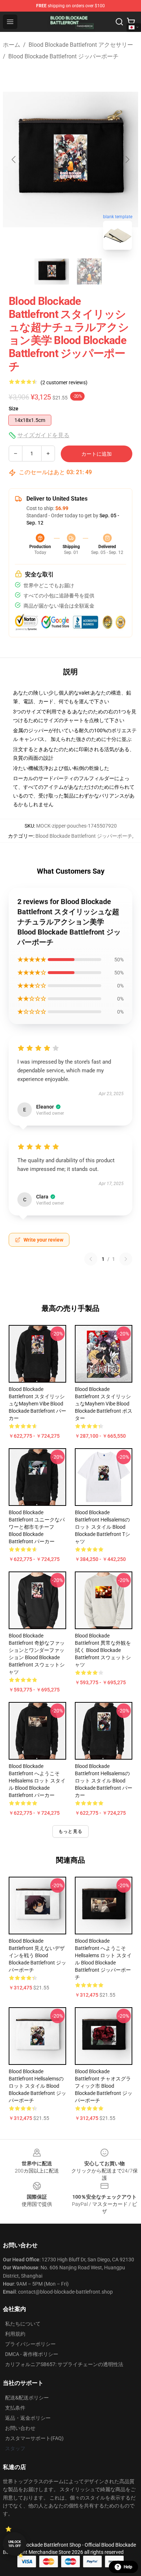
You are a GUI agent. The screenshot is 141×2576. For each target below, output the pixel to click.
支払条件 (15, 2408)
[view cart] (131, 22)
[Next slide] (127, 160)
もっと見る (70, 1831)
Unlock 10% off (15, 2544)
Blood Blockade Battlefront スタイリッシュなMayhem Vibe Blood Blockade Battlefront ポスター (104, 1404)
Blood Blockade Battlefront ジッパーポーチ (63, 56)
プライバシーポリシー (30, 2344)
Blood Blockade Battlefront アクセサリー (81, 45)
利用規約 (15, 2334)
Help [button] (128, 2567)
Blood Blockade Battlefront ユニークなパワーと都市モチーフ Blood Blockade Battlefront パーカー (37, 1527)
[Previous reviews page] (91, 1259)
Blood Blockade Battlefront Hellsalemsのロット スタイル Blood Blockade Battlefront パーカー (104, 1781)
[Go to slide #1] (52, 272)
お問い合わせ (20, 2428)
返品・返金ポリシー (28, 2418)
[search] (119, 22)
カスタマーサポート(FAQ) (34, 2438)
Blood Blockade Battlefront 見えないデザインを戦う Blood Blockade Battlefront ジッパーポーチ (37, 1955)
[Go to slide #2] (89, 272)
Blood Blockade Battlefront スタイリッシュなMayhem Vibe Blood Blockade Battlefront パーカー (37, 1404)
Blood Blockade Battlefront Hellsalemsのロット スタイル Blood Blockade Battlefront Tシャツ (102, 1527)
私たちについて (23, 2324)
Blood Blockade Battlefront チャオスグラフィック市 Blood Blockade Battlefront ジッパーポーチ (104, 2086)
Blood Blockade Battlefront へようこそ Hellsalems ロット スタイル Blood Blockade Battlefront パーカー (37, 1781)
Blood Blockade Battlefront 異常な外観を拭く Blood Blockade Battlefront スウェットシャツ (103, 1650)
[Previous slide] (14, 160)
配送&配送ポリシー (27, 2398)
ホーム (12, 45)
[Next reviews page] (126, 1259)
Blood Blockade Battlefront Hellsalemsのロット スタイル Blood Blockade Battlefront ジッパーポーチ (37, 2086)
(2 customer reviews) (64, 382)
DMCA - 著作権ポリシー (32, 2354)
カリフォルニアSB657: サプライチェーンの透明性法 (64, 2364)
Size (14, 409)
